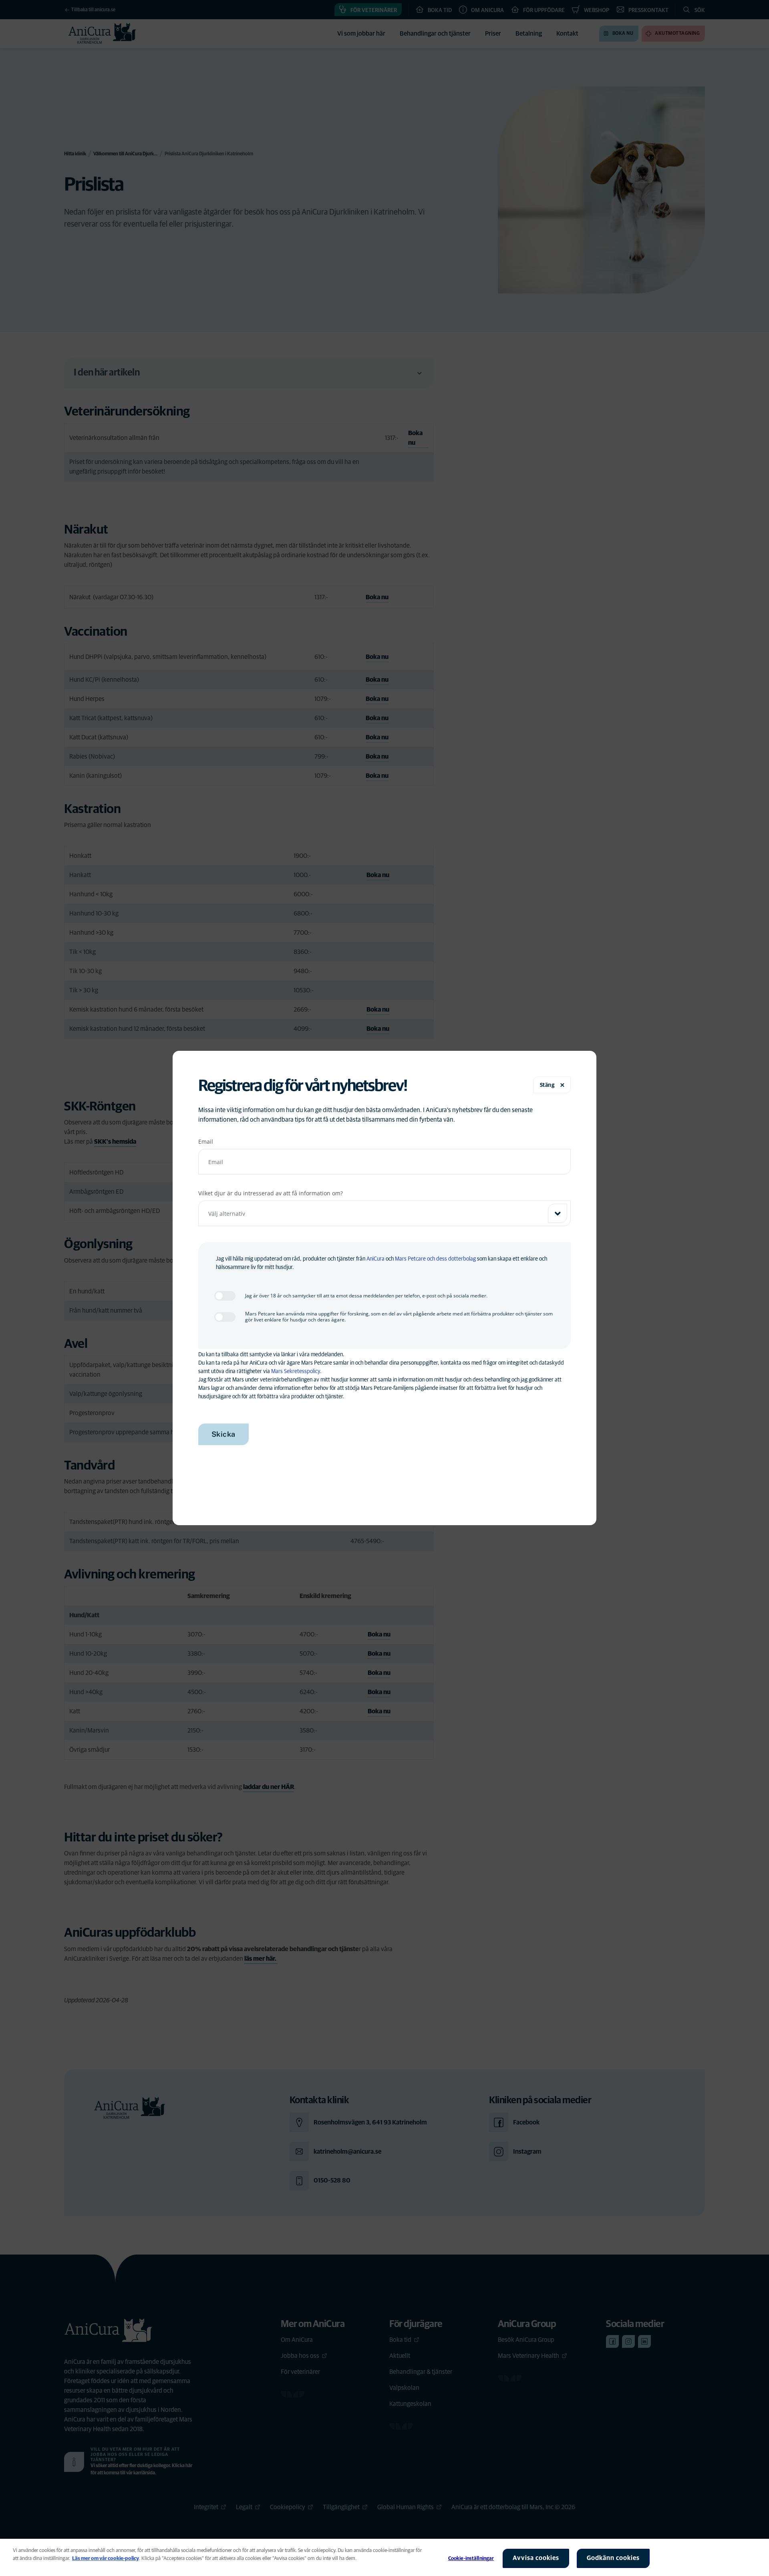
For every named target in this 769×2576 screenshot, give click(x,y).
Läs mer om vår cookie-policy (106, 2559)
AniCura (375, 1259)
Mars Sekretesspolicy (296, 1371)
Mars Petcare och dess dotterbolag (435, 1259)
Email (206, 1141)
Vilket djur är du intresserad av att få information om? (271, 1193)
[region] (384, 2557)
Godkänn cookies (613, 2558)
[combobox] (385, 1213)
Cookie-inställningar (471, 2559)
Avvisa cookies (536, 2558)
